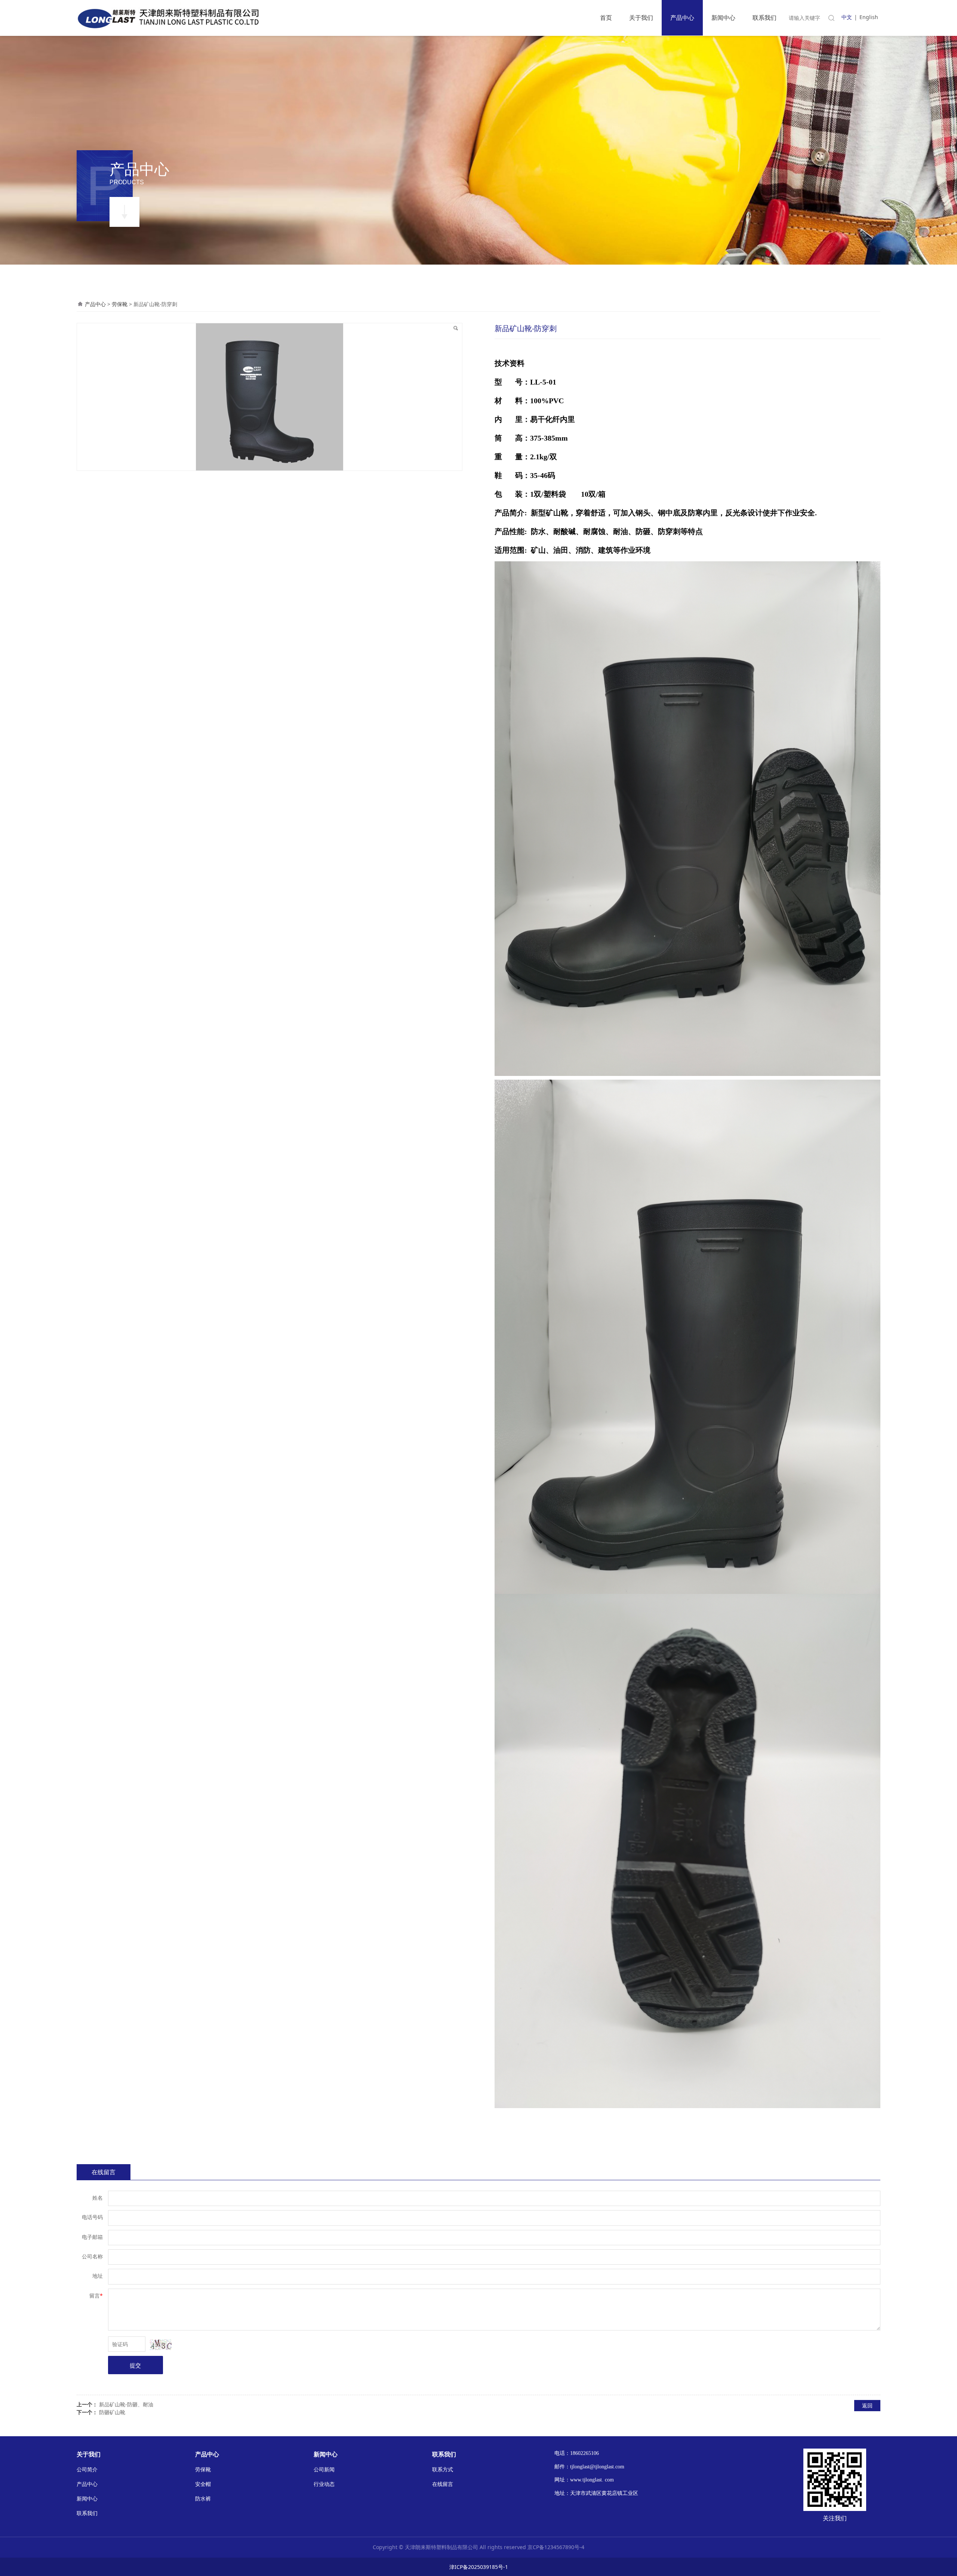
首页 (606, 18)
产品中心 (682, 18)
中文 (847, 17)
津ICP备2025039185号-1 (479, 2567)
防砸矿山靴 (112, 2412)
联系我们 (764, 18)
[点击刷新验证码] (161, 2345)
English (869, 17)
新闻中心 (723, 18)
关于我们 (641, 18)
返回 (867, 2405)
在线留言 (104, 2172)
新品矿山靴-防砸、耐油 (126, 2404)
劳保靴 (120, 304)
